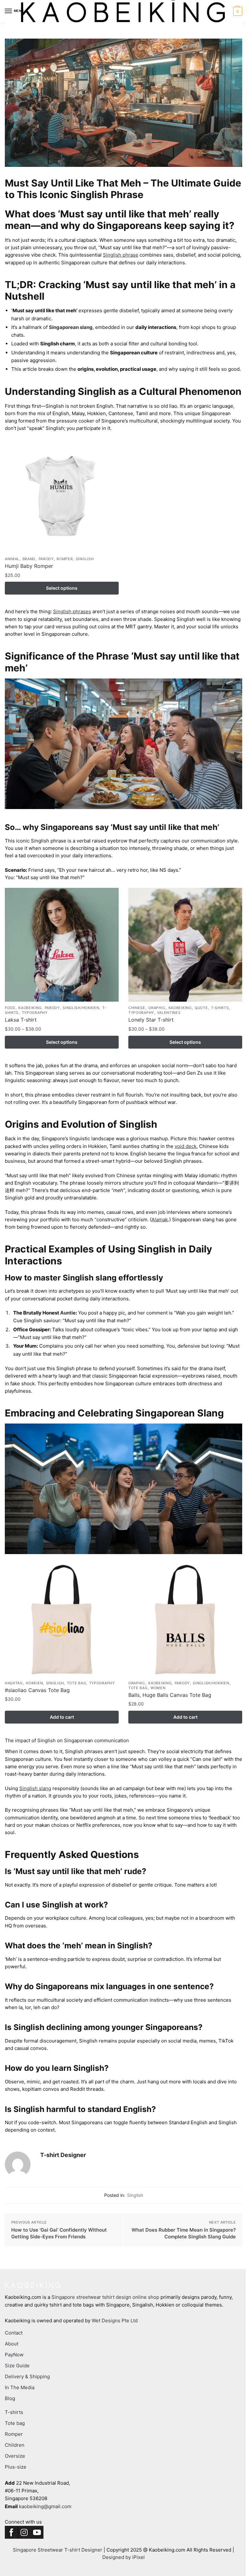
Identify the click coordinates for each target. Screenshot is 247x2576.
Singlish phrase (121, 255)
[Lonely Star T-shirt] (185, 945)
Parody (46, 559)
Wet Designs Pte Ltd (115, 2321)
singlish (85, 559)
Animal (12, 559)
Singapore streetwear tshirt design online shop (105, 2297)
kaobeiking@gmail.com (45, 2506)
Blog (10, 2398)
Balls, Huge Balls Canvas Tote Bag (170, 1695)
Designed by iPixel (123, 2557)
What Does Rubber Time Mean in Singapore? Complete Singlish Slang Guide (184, 2233)
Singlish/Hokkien (81, 1008)
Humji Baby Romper (29, 566)
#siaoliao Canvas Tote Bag (37, 1690)
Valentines (169, 1013)
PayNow (14, 2355)
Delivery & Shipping (27, 2376)
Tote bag (77, 1683)
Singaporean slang (71, 327)
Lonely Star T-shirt (151, 1020)
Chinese (137, 1008)
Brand (29, 559)
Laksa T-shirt (21, 1020)
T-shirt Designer (63, 2155)
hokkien (34, 1683)
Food (10, 1008)
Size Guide (17, 2366)
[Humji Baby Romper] (62, 496)
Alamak (160, 1220)
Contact (14, 2333)
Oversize (15, 2456)
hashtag (14, 1683)
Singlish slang (35, 1788)
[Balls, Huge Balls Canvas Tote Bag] (185, 1620)
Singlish (135, 2195)
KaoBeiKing (30, 1008)
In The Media (20, 2387)
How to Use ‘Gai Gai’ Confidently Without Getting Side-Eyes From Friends (59, 2233)
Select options (62, 588)
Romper (65, 559)
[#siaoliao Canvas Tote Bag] (62, 1620)
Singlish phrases (72, 611)
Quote (201, 1008)
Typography (35, 1013)
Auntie (68, 1313)
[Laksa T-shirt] (62, 945)
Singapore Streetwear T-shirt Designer (58, 2550)
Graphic (157, 1008)
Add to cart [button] (62, 1717)
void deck (186, 1146)
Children (15, 2445)
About (12, 2344)
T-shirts (220, 1008)
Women (158, 1688)
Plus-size (16, 2467)
